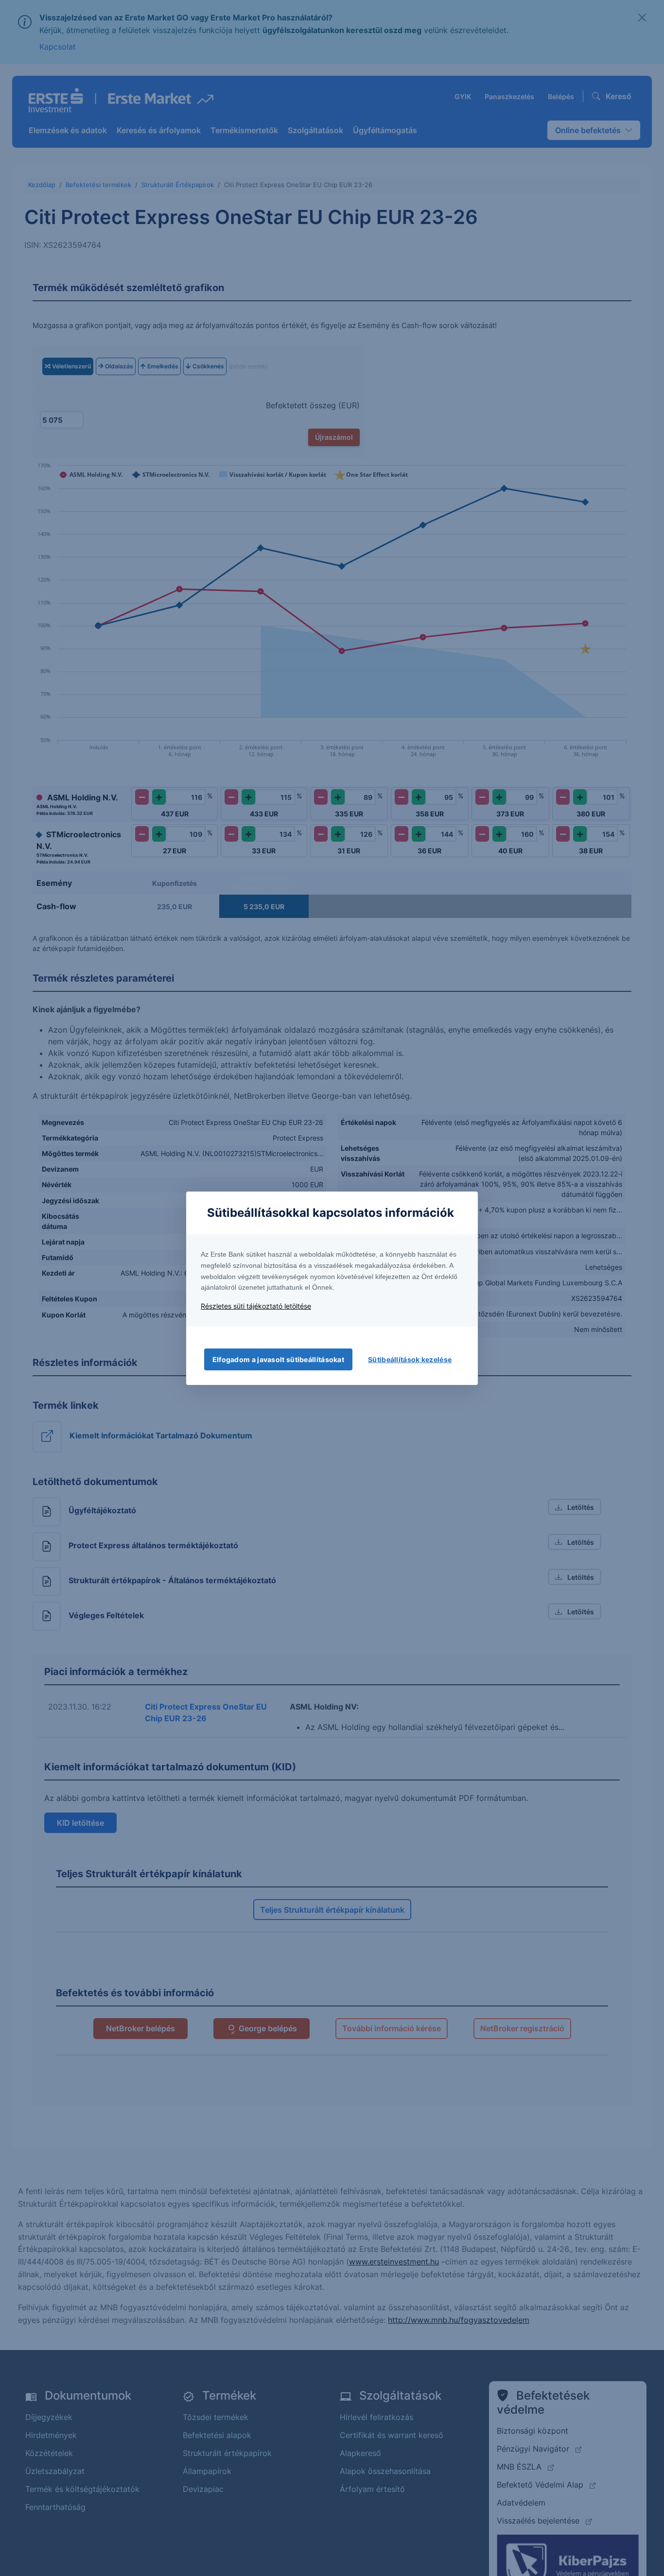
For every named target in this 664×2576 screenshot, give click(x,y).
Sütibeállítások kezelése (410, 1359)
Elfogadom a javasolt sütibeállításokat (278, 1359)
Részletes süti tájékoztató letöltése (256, 1306)
